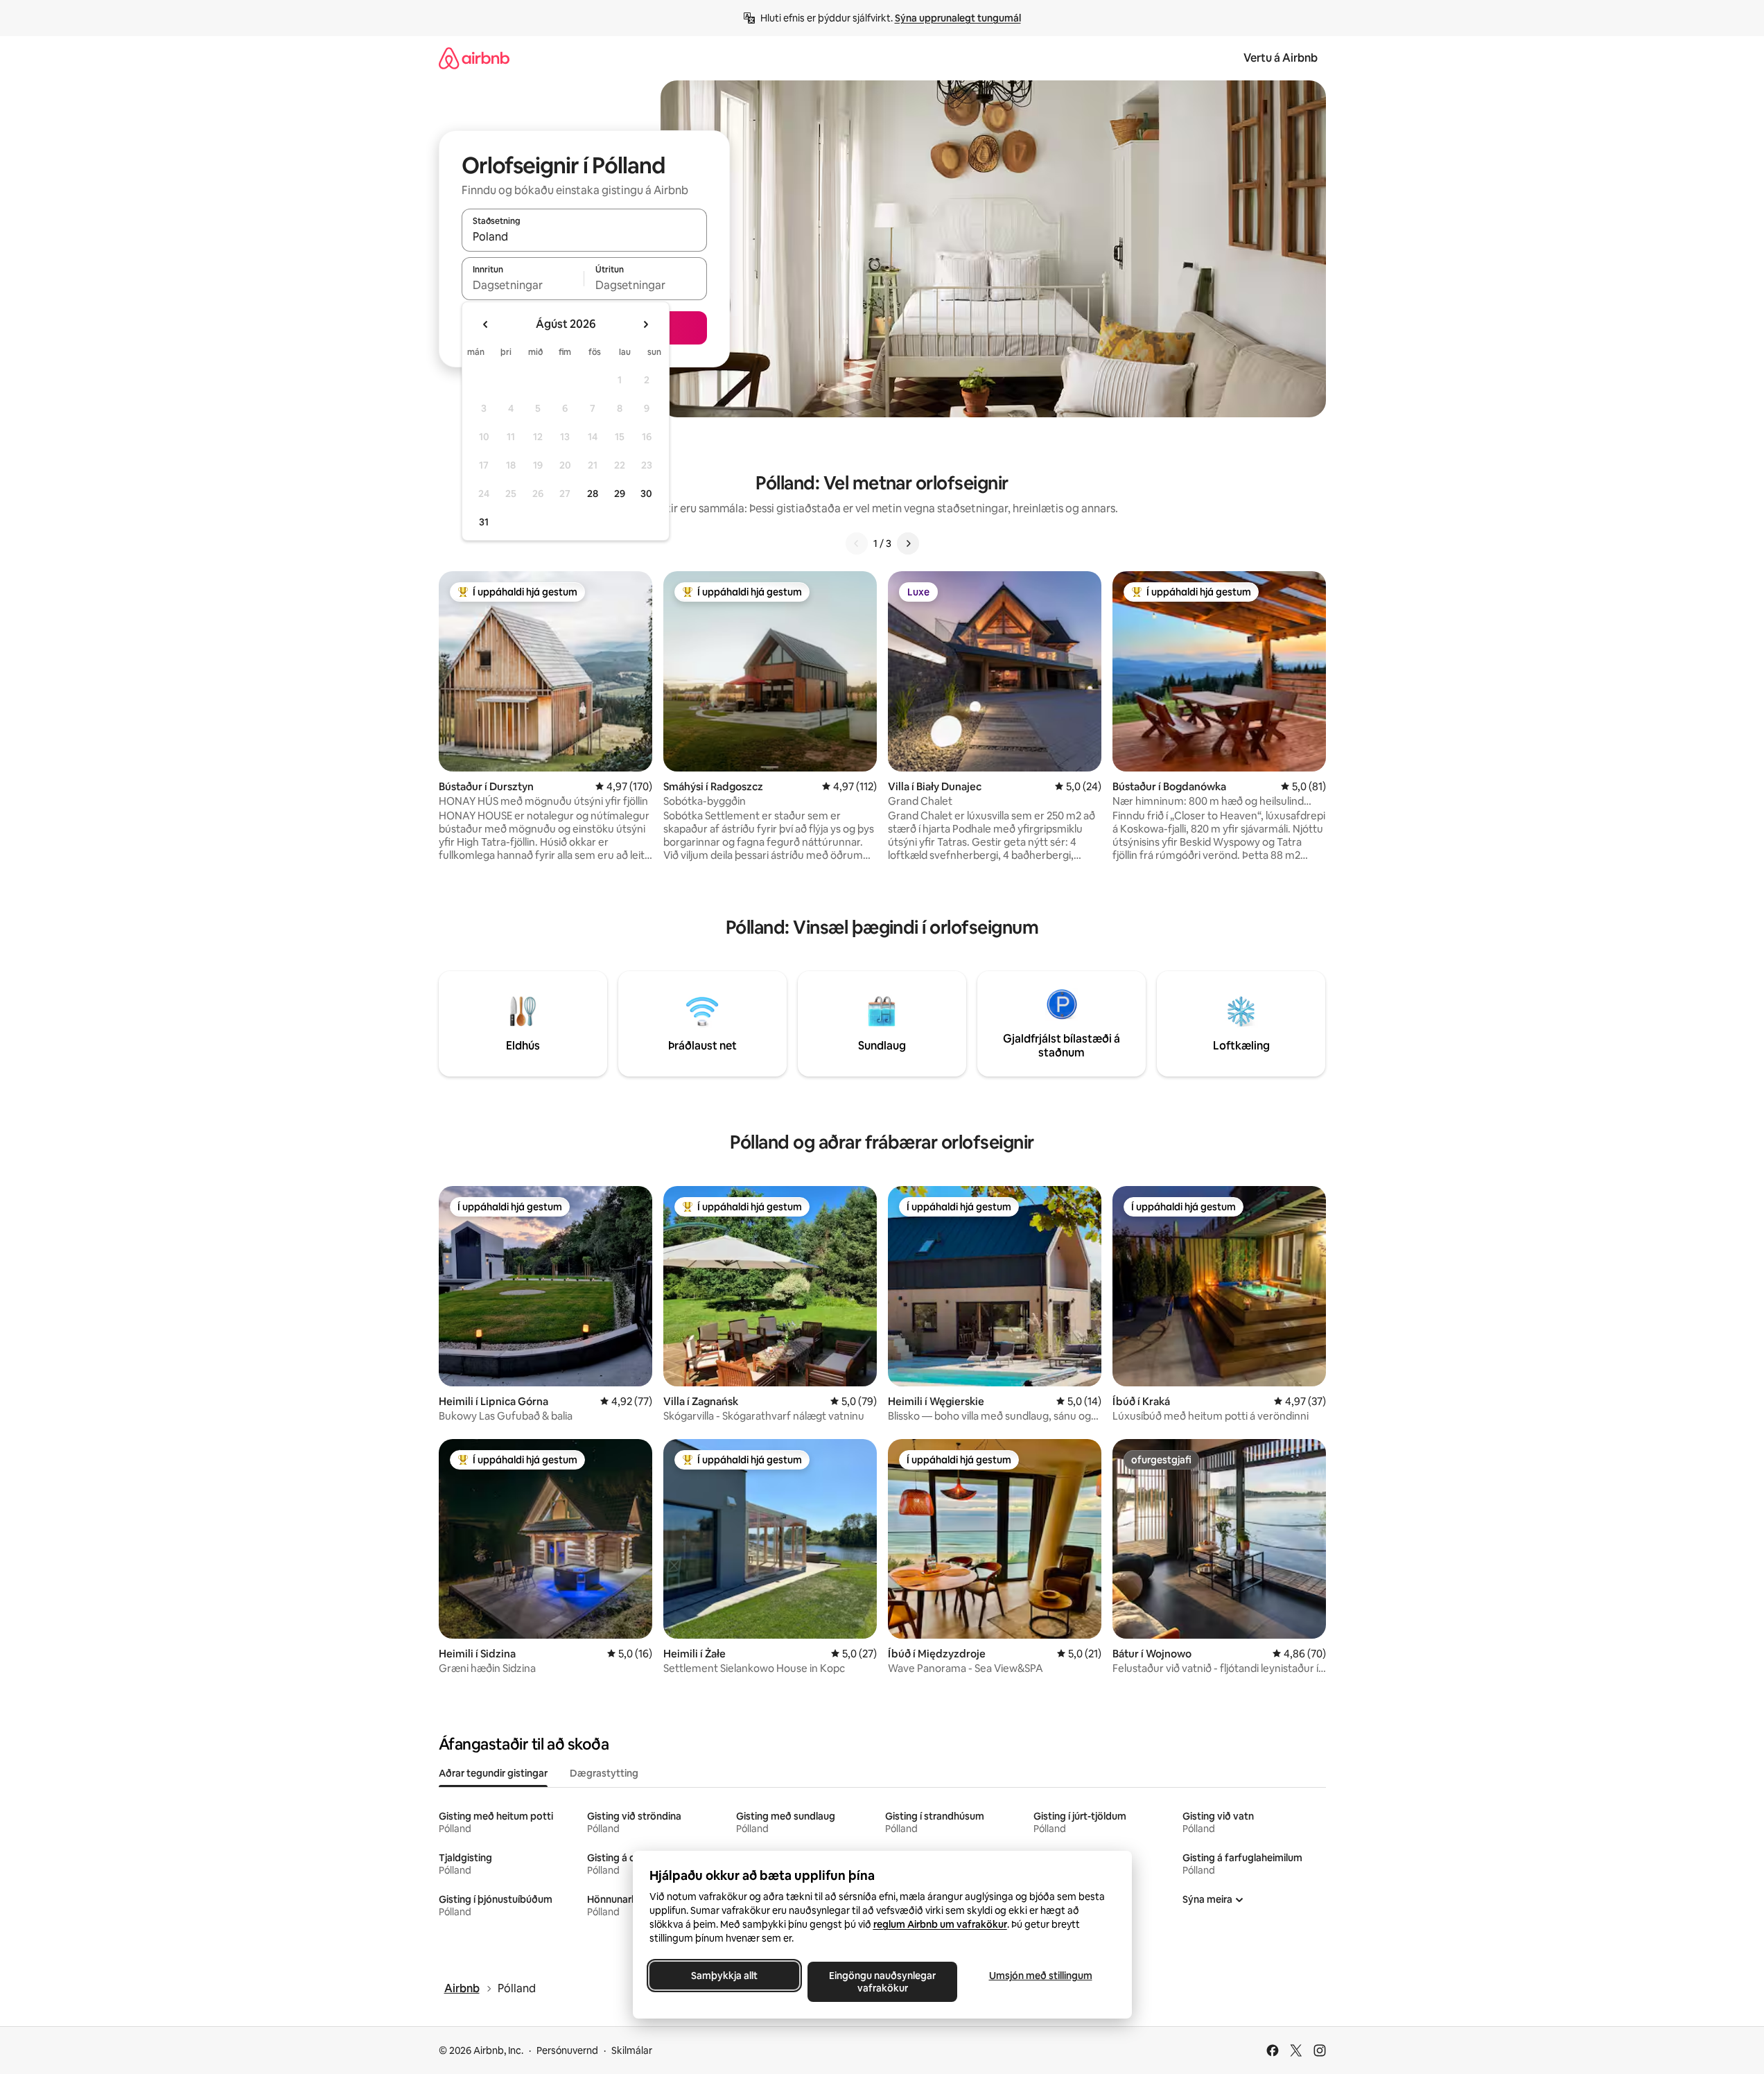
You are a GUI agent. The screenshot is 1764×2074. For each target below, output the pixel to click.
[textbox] (523, 285)
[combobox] (584, 236)
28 (593, 494)
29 (620, 494)
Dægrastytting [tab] (604, 1773)
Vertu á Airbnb (1281, 58)
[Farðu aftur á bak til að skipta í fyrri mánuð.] (486, 324)
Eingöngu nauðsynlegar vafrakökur (882, 1982)
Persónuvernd (567, 2050)
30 (646, 494)
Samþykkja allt (724, 1976)
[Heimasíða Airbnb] (474, 58)
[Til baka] (857, 543)
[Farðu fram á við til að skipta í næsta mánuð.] (645, 324)
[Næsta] (908, 543)
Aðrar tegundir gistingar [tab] (493, 1773)
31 (484, 522)
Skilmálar (632, 2050)
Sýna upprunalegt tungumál (958, 18)
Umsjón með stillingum (1040, 1976)
